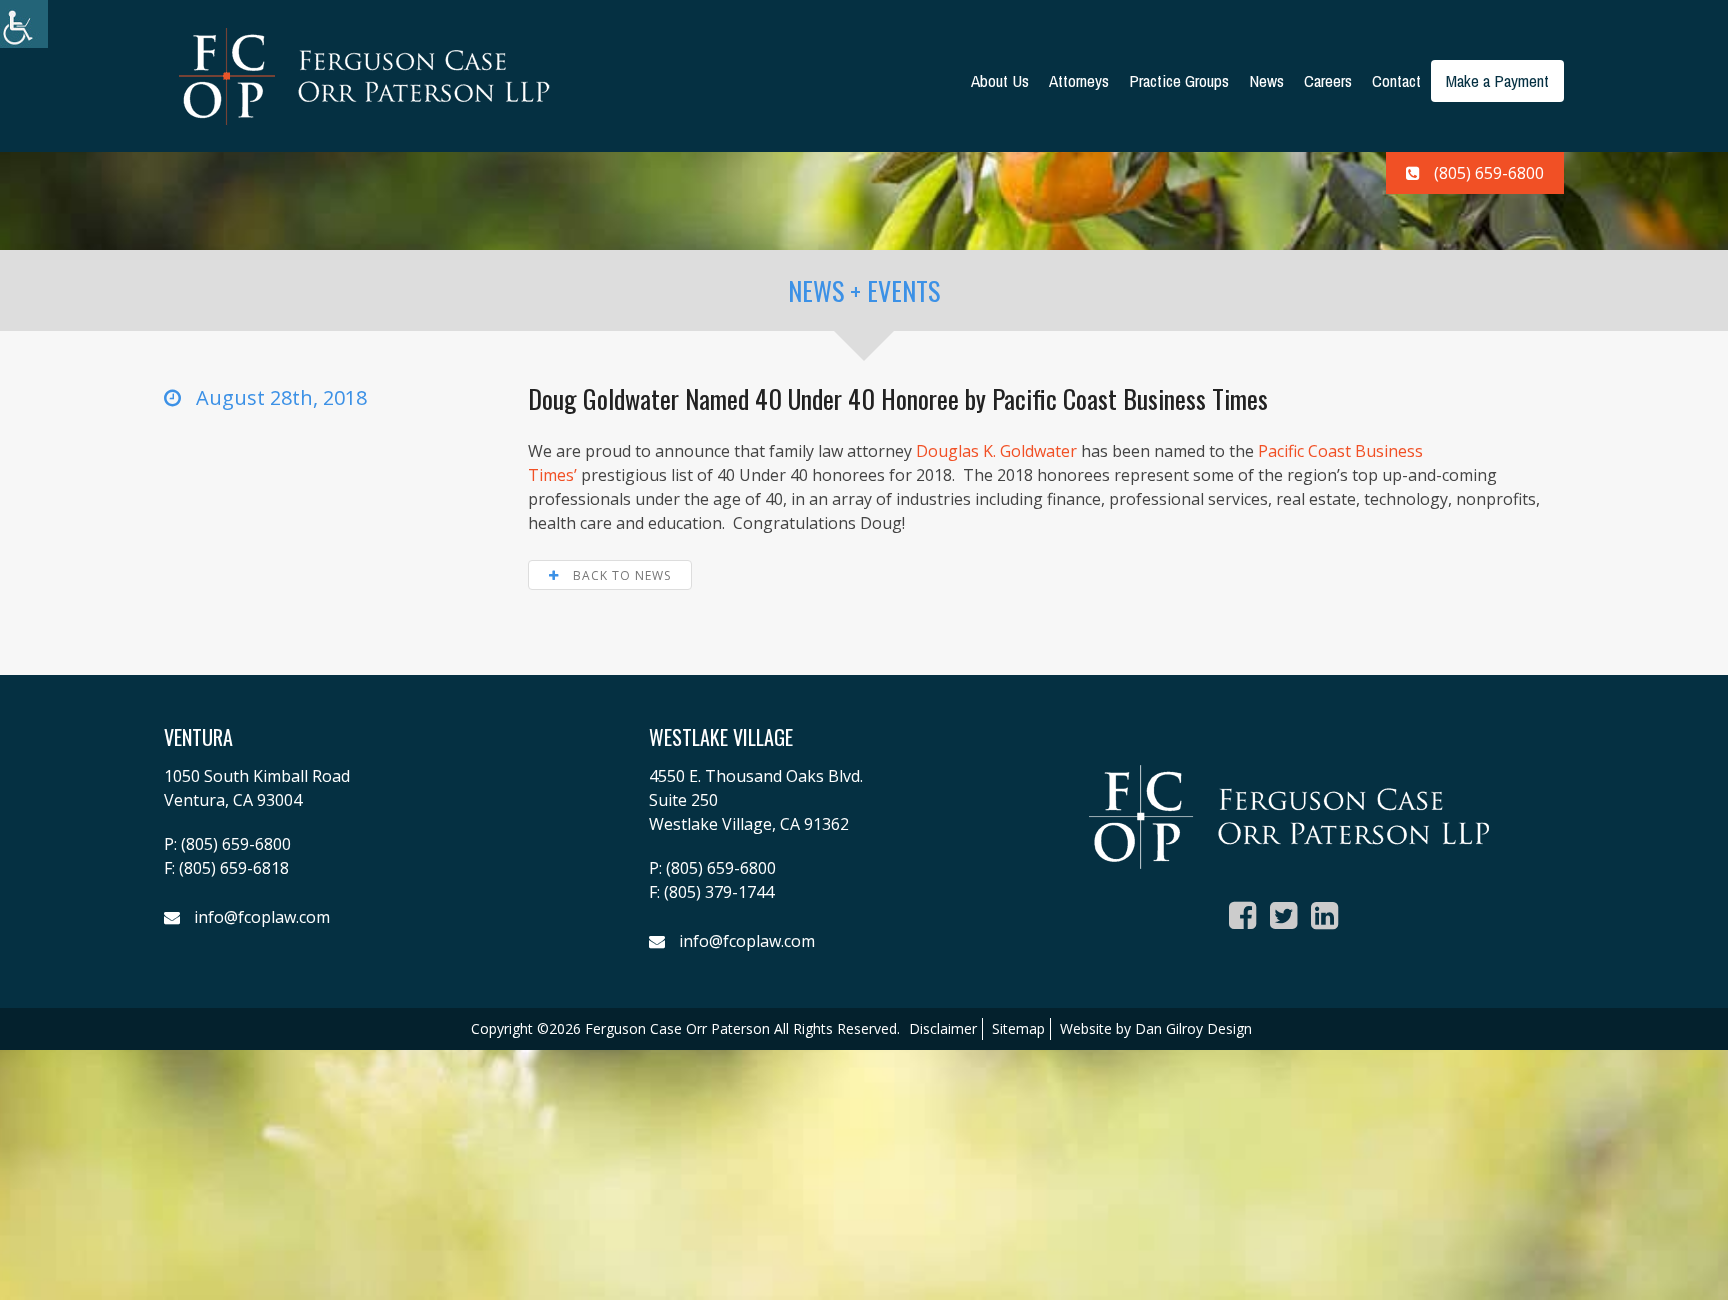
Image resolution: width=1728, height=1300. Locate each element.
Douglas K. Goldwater (996, 451)
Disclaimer (943, 1028)
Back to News (620, 575)
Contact (1396, 80)
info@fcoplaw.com (262, 917)
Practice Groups (1179, 80)
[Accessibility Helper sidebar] (24, 24)
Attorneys (1079, 80)
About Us (1000, 80)
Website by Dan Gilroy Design (1156, 1028)
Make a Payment (1497, 80)
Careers (1328, 80)
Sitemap (1018, 1028)
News (1266, 80)
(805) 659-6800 (1489, 173)
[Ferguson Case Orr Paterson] (364, 75)
